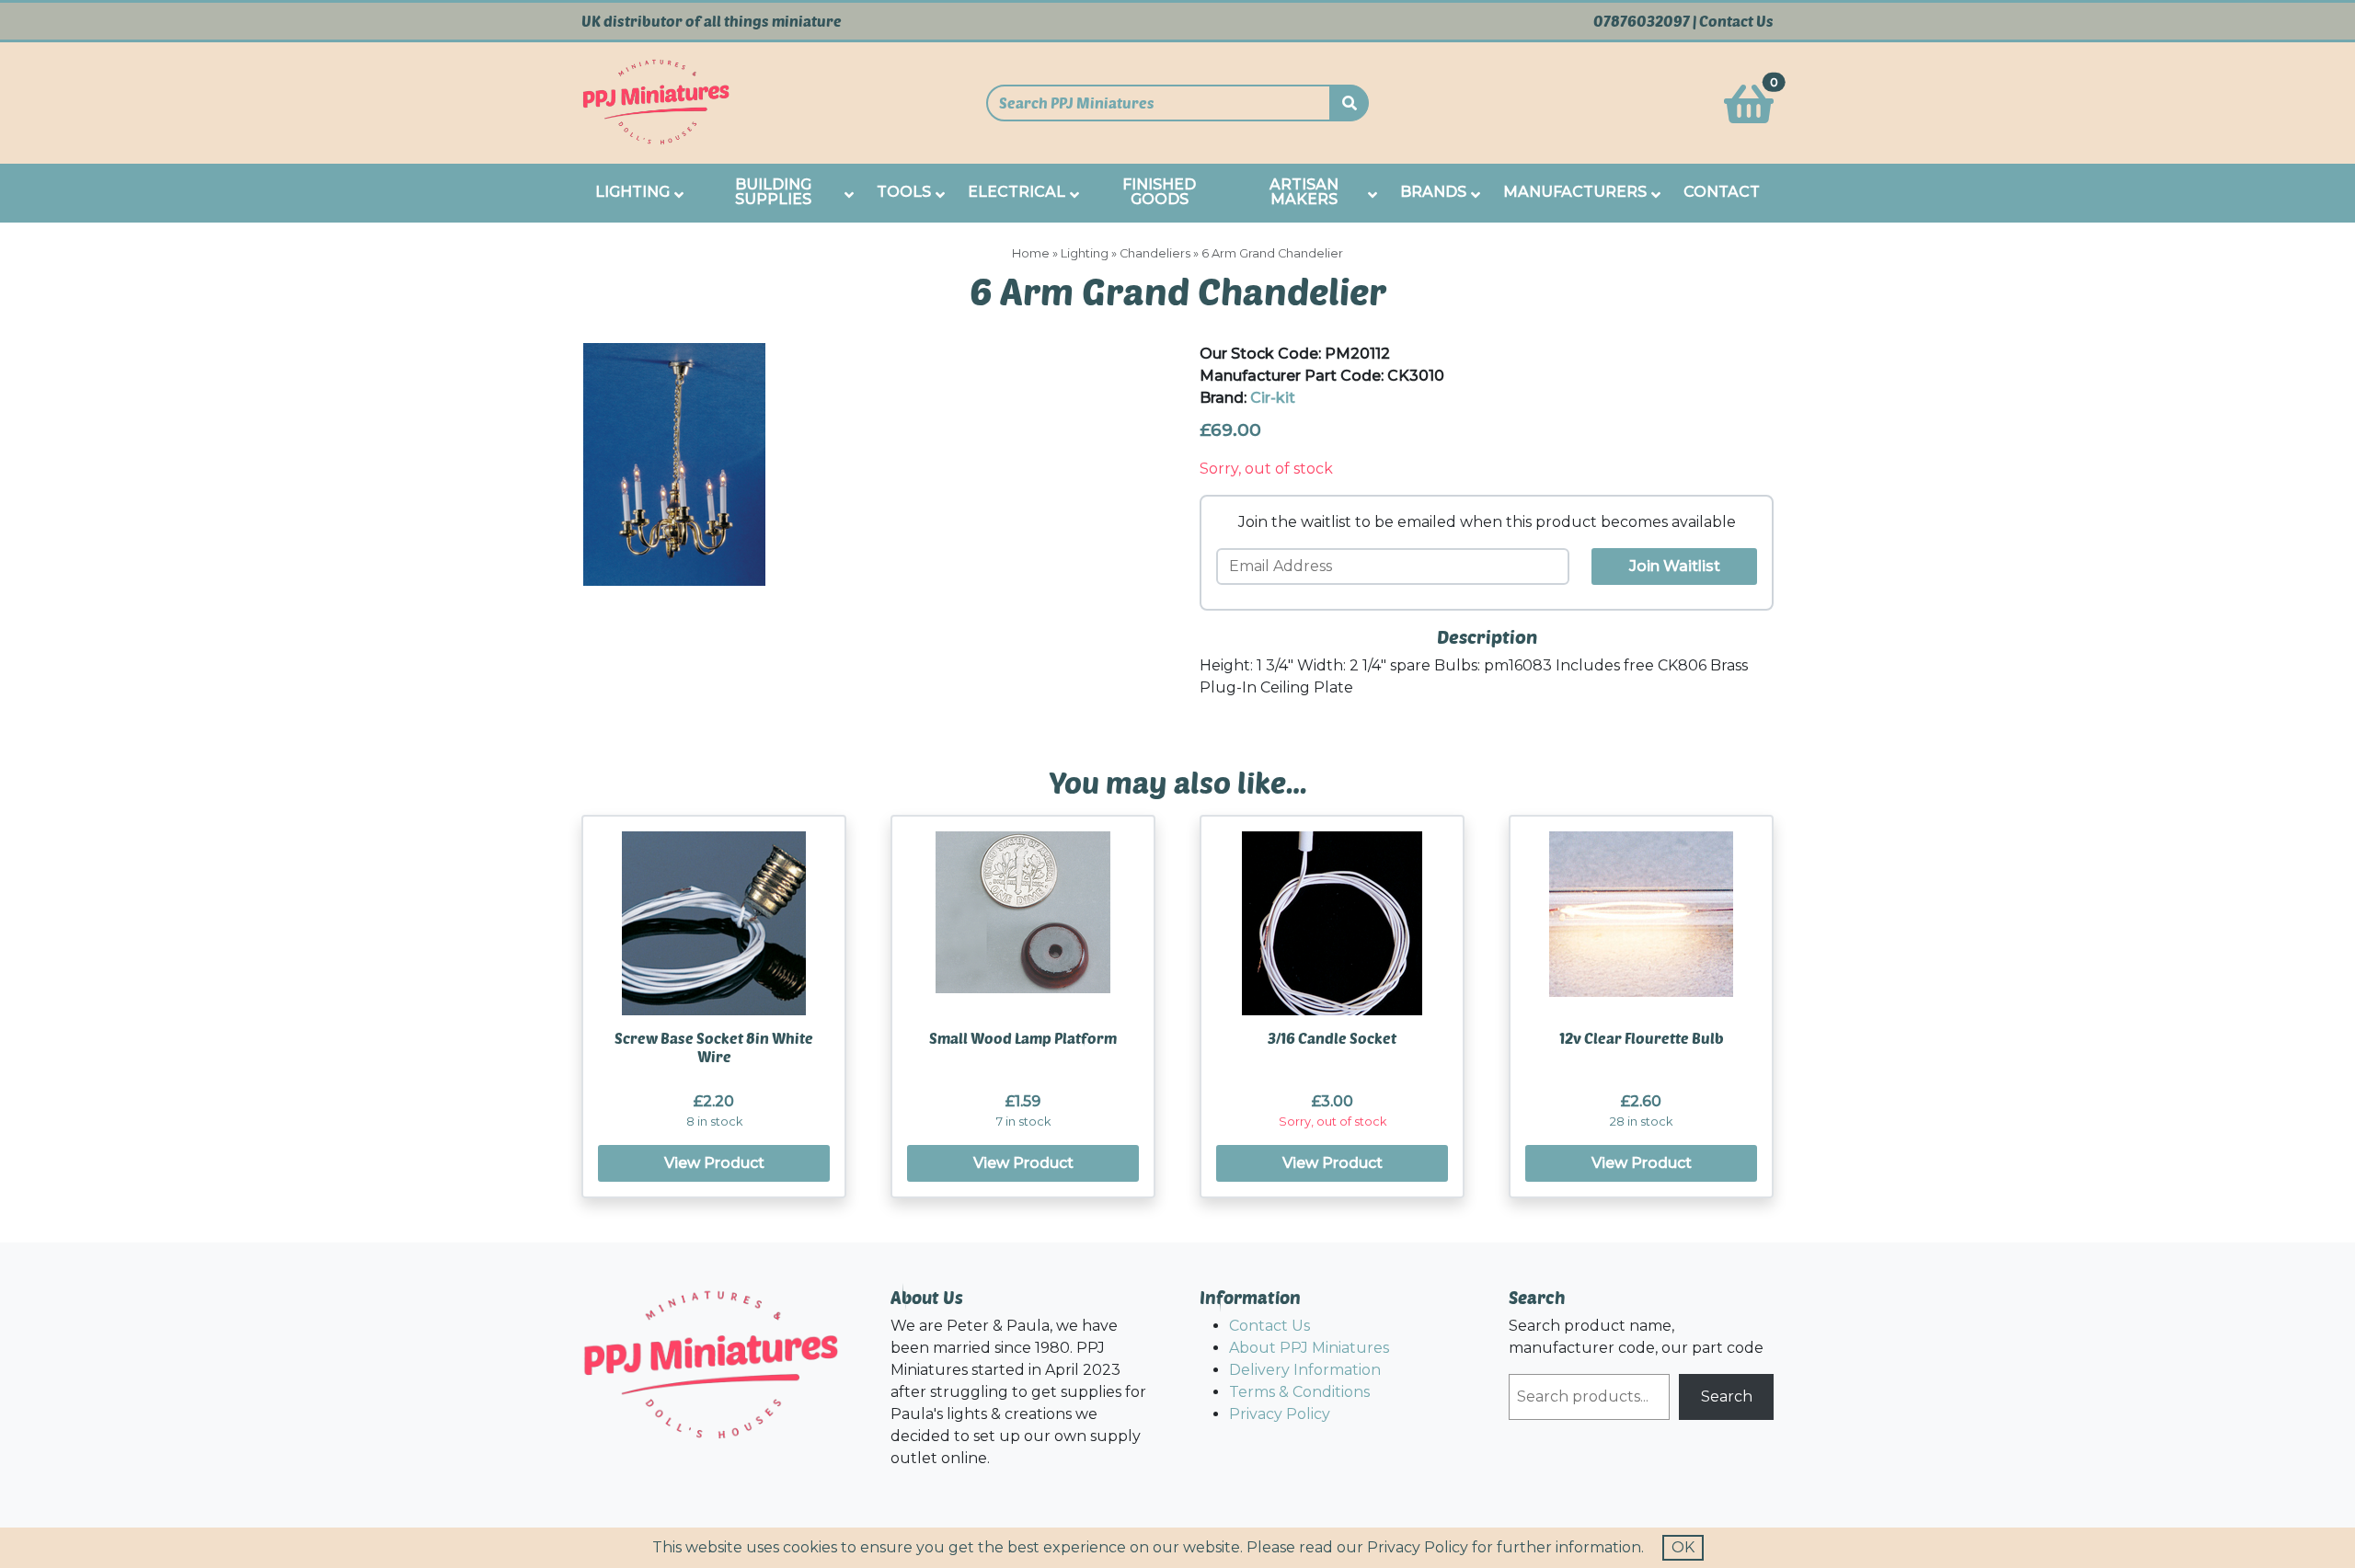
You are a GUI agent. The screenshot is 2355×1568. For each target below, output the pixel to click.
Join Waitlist (1675, 566)
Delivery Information (1305, 1370)
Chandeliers (1155, 253)
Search (1727, 1396)
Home (1031, 253)
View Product (714, 1163)
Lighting (1085, 253)
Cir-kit (1273, 398)
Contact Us (1736, 21)
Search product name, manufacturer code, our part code (1636, 1337)
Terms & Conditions (1299, 1392)
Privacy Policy (1280, 1414)
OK (1683, 1547)
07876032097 (1642, 21)
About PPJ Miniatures (1309, 1348)
